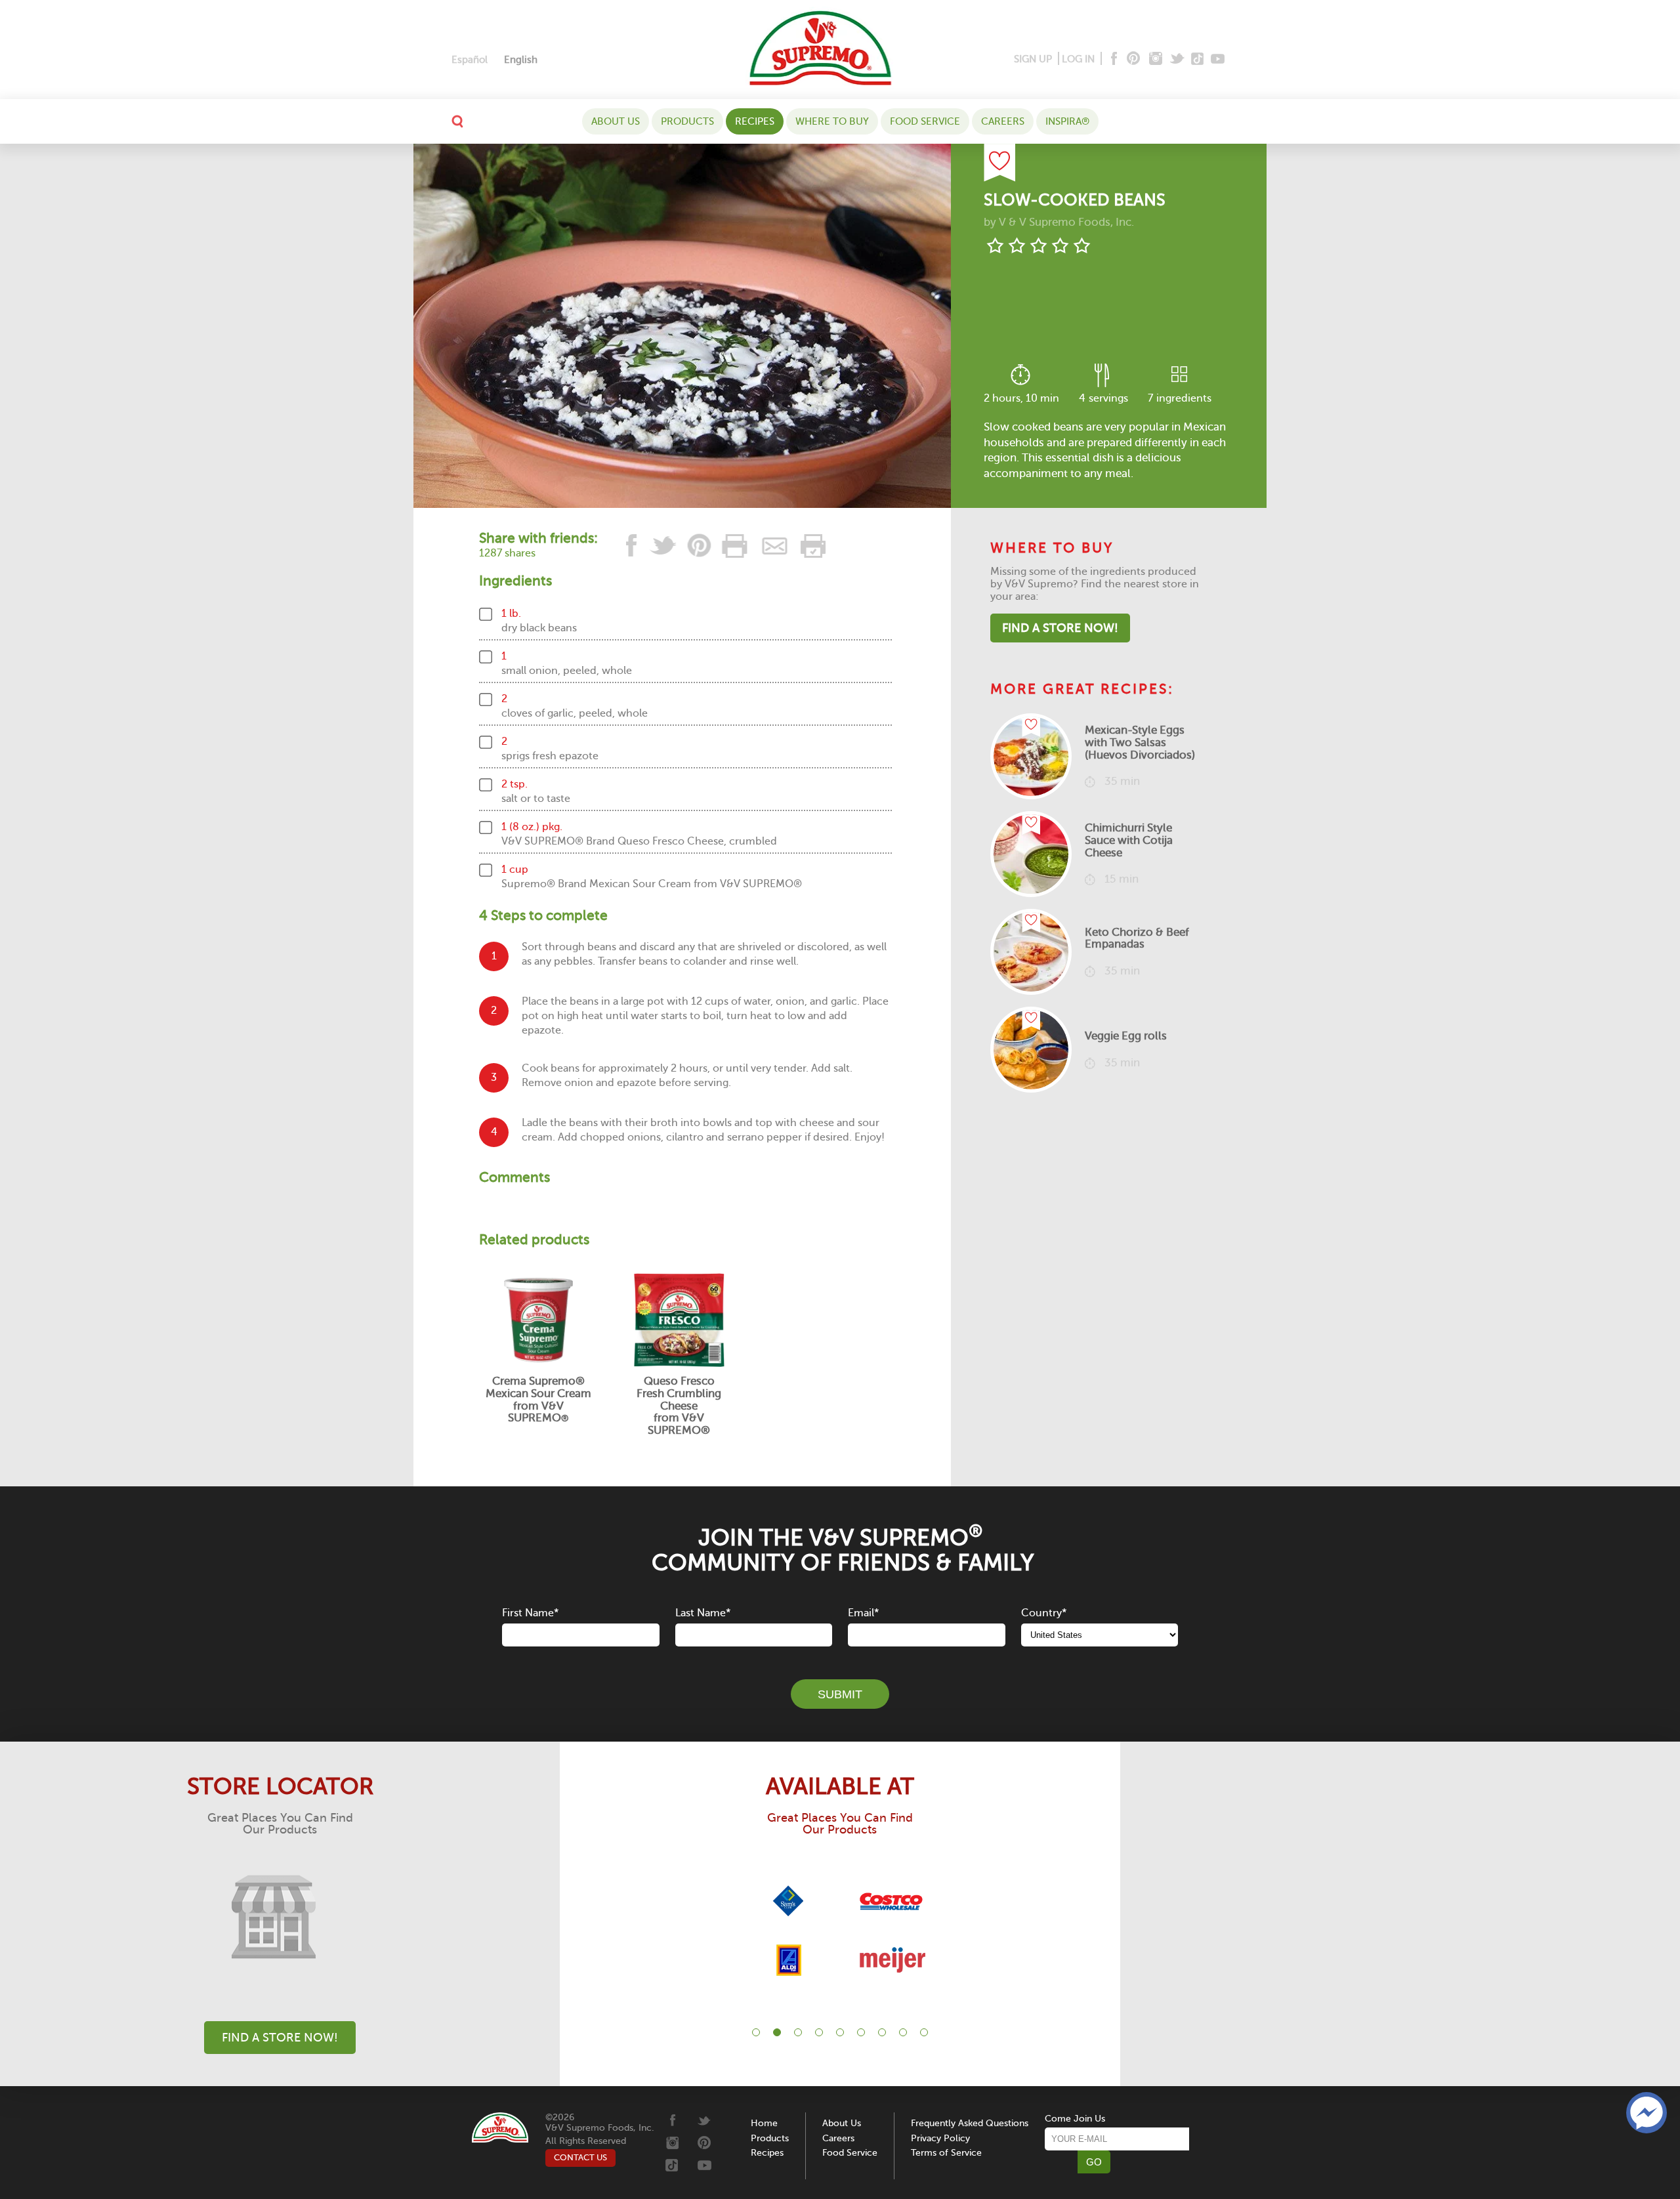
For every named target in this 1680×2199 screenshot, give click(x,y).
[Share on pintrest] (700, 546)
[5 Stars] (1082, 245)
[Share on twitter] (663, 546)
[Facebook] (1113, 59)
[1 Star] (995, 245)
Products (687, 121)
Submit (840, 1694)
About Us (616, 121)
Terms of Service (946, 2153)
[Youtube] (1218, 59)
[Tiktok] (1198, 59)
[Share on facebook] (632, 546)
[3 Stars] (1039, 245)
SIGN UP (1033, 59)
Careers (1003, 121)
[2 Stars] (1017, 245)
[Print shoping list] (811, 546)
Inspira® (1067, 121)
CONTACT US (580, 2157)
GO (1094, 2162)
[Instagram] (1156, 59)
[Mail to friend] (775, 546)
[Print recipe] (736, 546)
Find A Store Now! (1060, 628)
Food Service (925, 121)
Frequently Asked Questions (970, 2123)
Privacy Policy (940, 2138)
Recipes (755, 121)
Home (764, 2123)
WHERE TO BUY (832, 121)
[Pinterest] (1132, 59)
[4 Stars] (1060, 245)
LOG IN (1078, 59)
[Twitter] (1178, 59)
